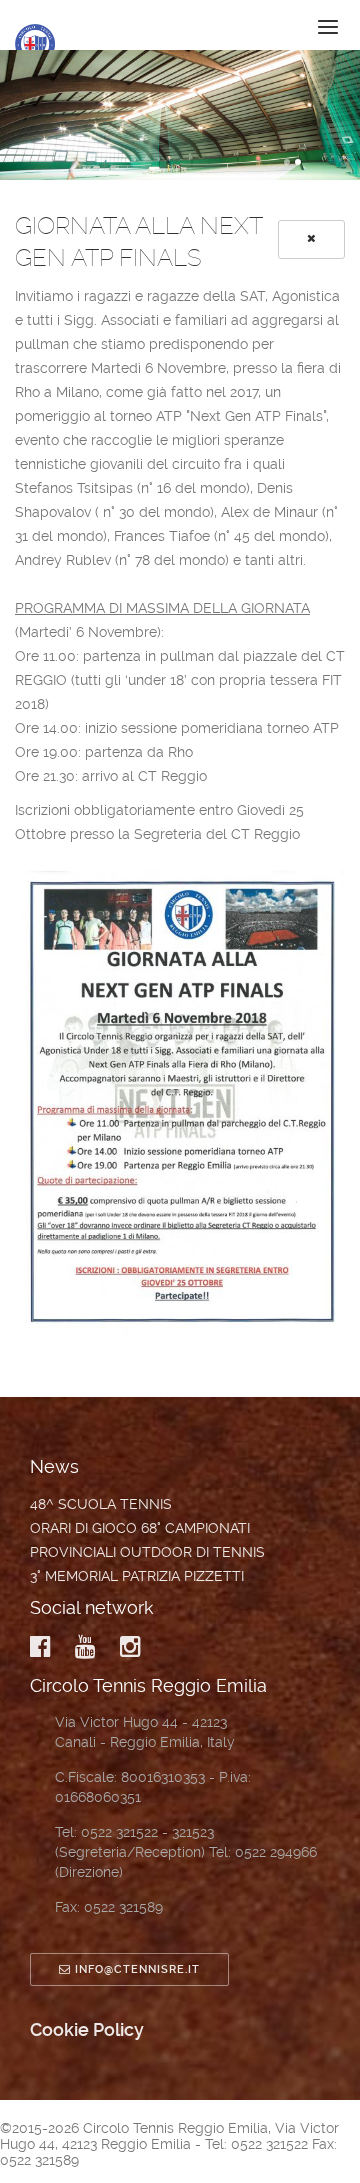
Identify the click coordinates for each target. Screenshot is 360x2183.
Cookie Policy (87, 2029)
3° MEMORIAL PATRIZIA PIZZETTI (137, 1576)
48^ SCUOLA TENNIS (101, 1504)
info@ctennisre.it (137, 1969)
